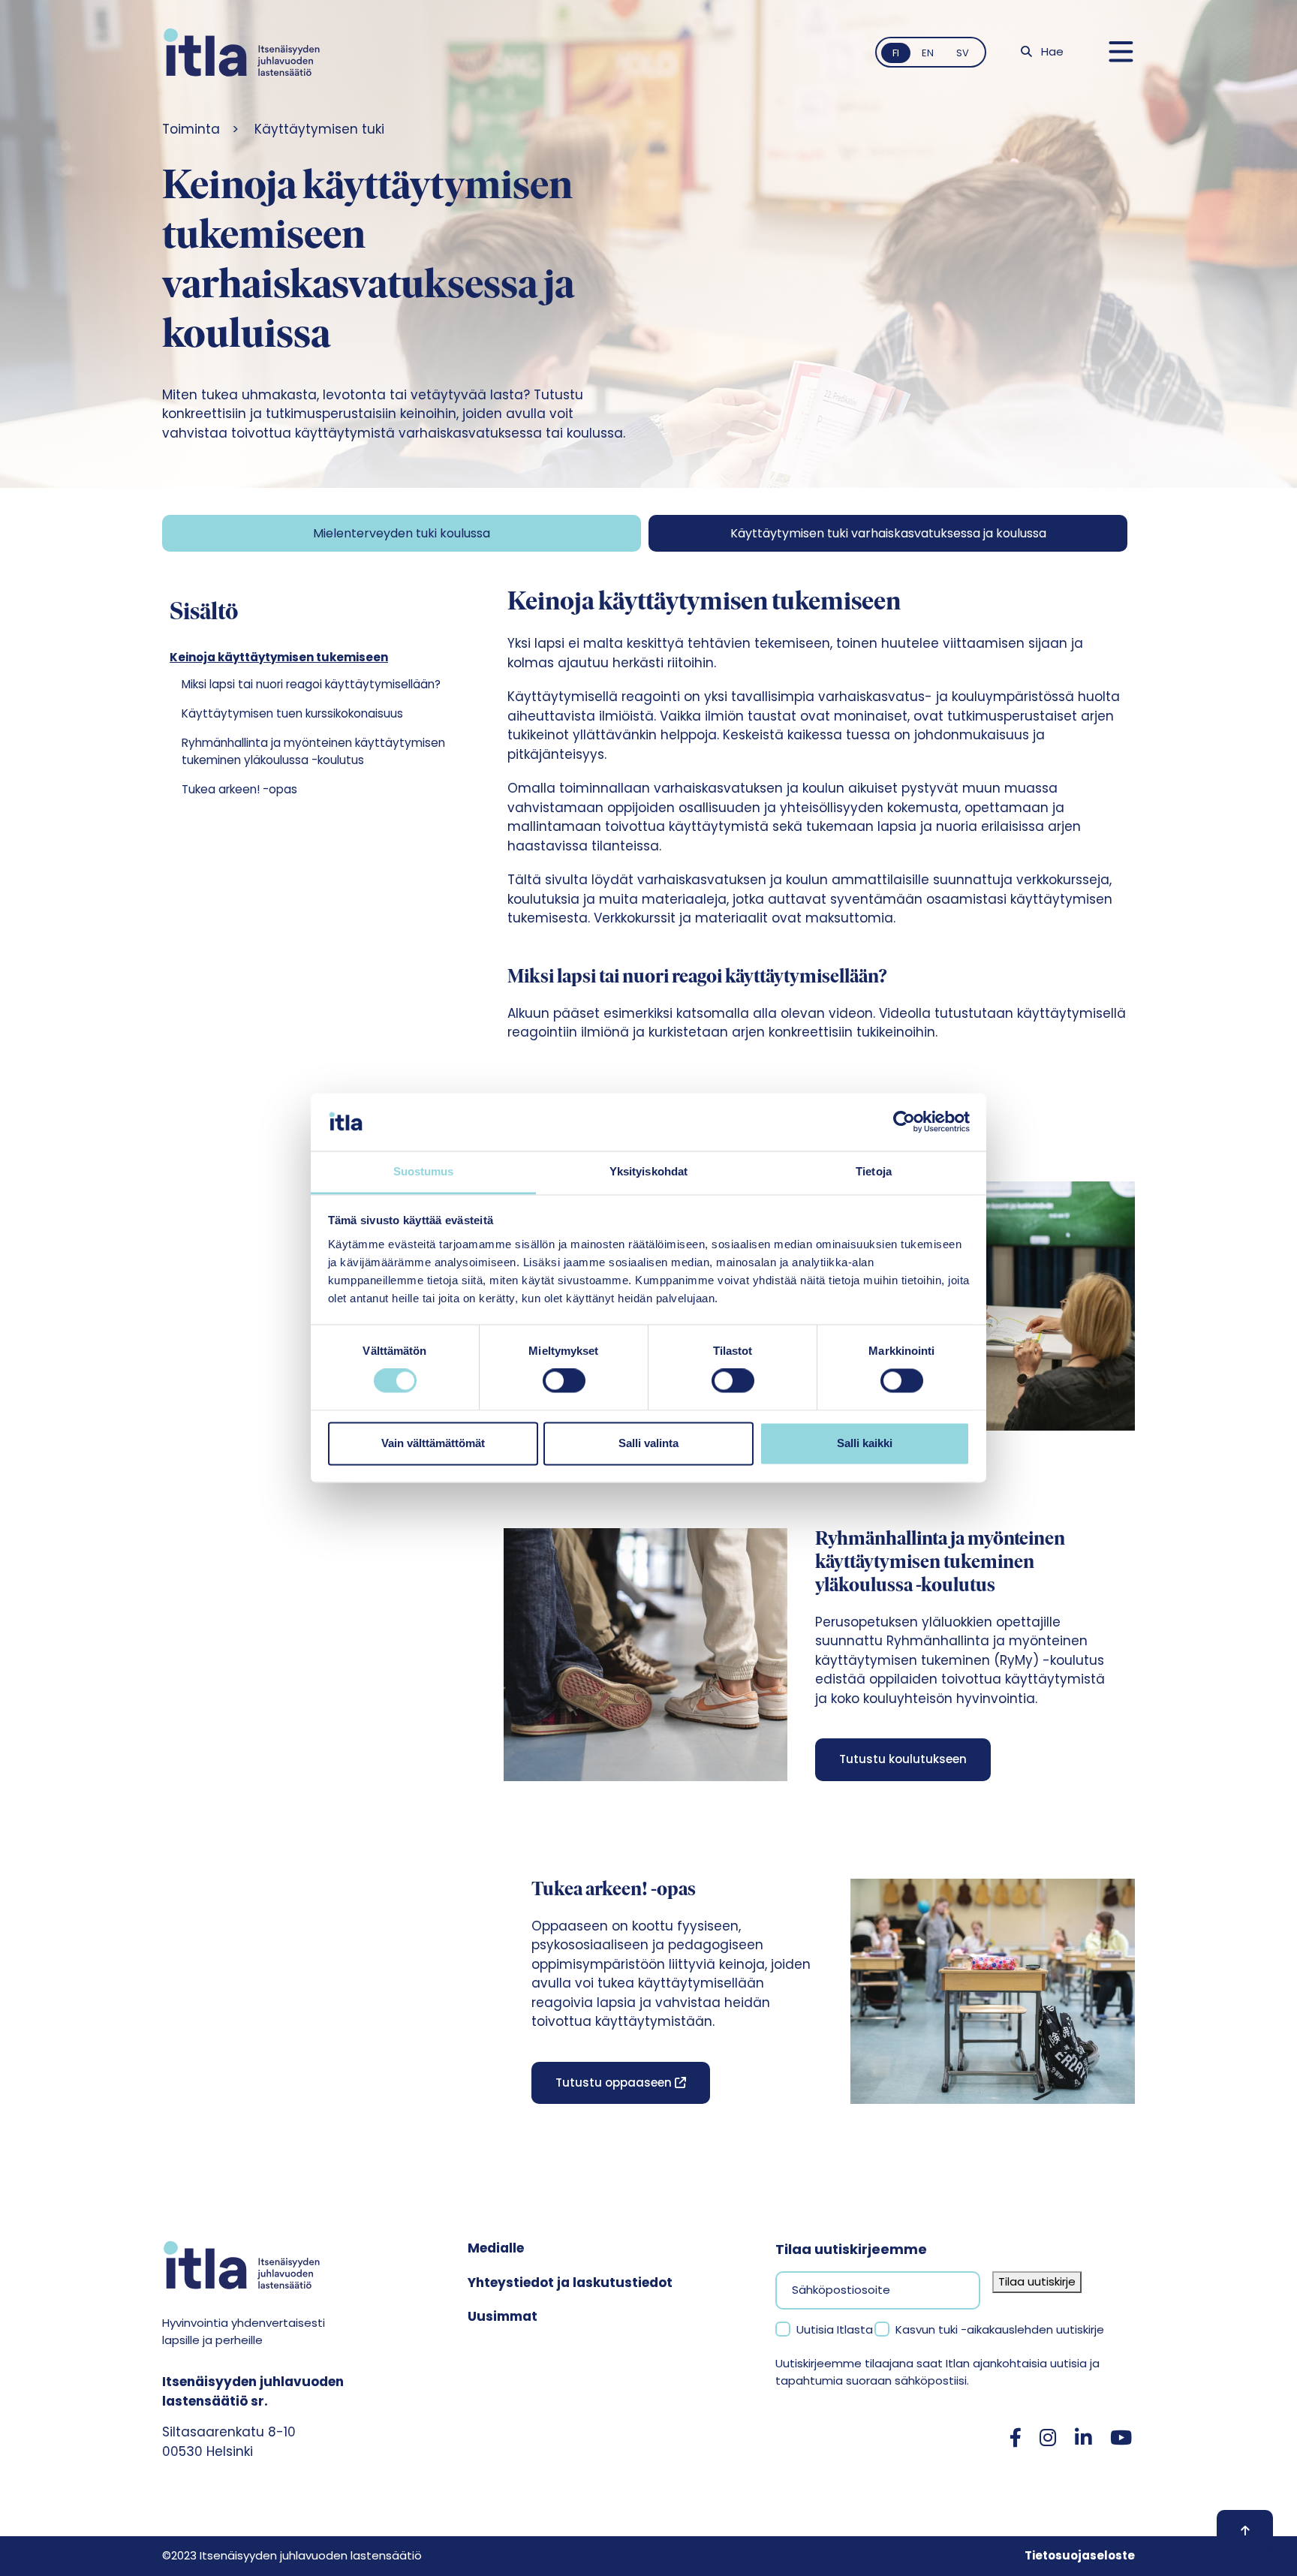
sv (963, 53)
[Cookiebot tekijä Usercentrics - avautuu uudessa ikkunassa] (904, 1122)
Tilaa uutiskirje (1037, 2281)
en (928, 53)
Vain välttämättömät (433, 1443)
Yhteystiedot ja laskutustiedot (570, 2283)
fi (896, 53)
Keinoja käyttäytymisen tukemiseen (279, 657)
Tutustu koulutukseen (903, 1759)
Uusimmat (503, 2316)
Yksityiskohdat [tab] (648, 1171)
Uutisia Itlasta (835, 2329)
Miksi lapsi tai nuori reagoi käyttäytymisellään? (311, 684)
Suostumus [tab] (424, 1171)
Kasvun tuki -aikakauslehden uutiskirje (1000, 2329)
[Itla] (242, 52)
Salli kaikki (865, 1443)
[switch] (564, 1381)
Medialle (496, 2248)
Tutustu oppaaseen (615, 2082)
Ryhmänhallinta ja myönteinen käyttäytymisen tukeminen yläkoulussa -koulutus (313, 751)
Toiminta (191, 129)
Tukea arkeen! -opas (239, 789)
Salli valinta (648, 1443)
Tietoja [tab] (874, 1171)
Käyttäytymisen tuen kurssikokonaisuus (292, 713)
